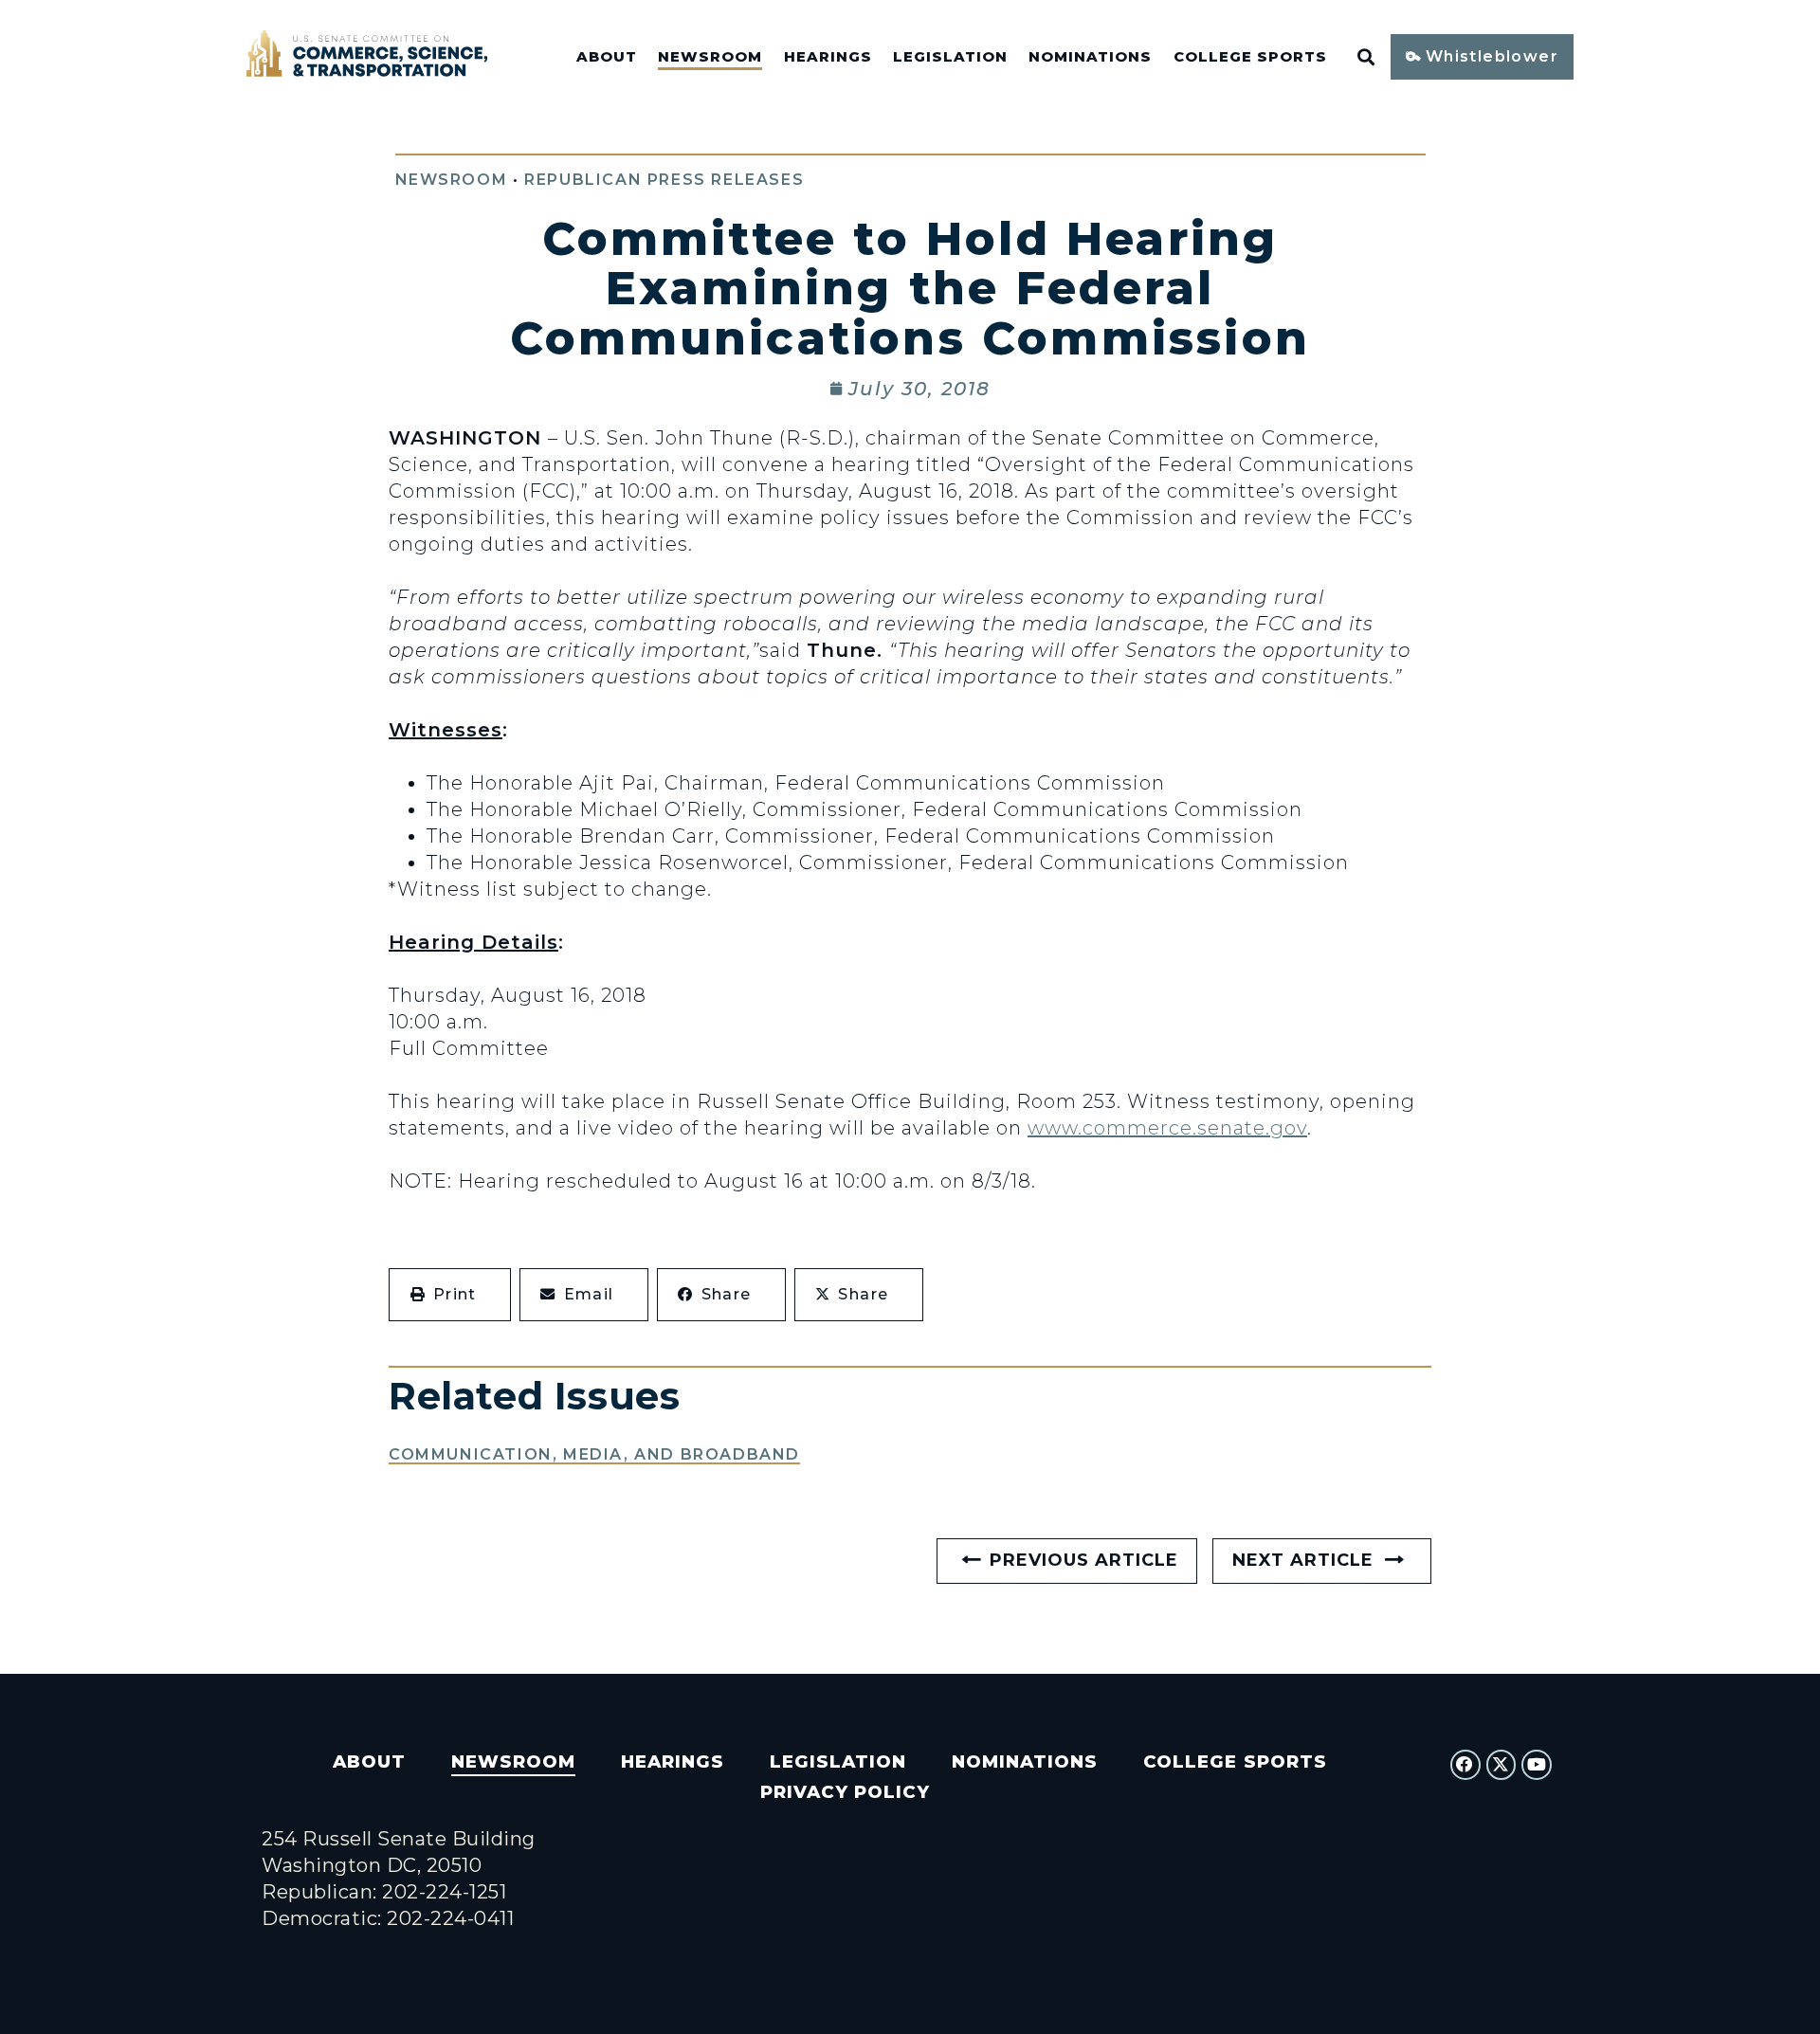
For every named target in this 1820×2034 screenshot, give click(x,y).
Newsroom (710, 57)
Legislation (950, 57)
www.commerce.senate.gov (1167, 1128)
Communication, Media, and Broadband (594, 1454)
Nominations (1090, 57)
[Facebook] (1465, 1765)
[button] (450, 1295)
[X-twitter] (1501, 1765)
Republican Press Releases (664, 180)
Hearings (828, 57)
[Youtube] (1537, 1765)
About (607, 57)
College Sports (1250, 57)
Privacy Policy (845, 1792)
